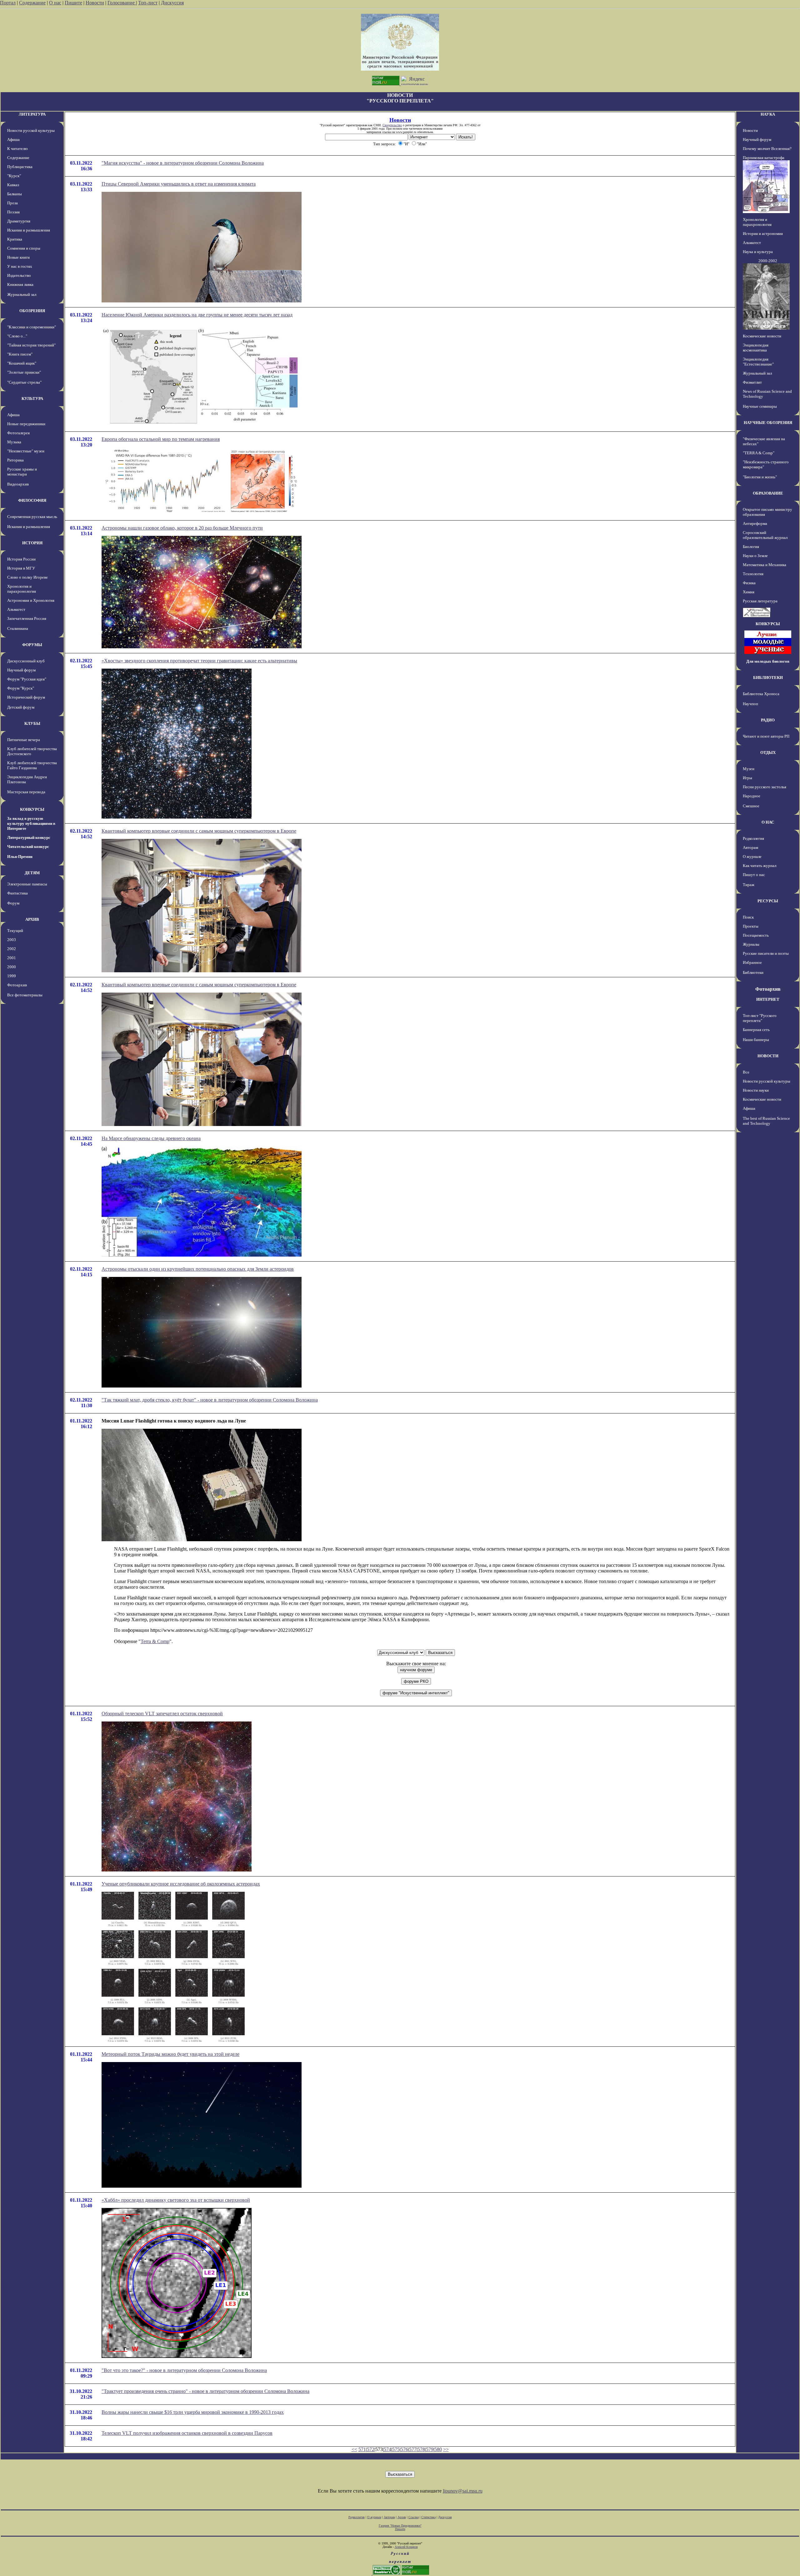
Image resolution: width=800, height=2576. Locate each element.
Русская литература (760, 601)
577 (413, 2449)
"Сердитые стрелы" (24, 382)
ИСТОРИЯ (32, 543)
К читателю (17, 149)
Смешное (751, 806)
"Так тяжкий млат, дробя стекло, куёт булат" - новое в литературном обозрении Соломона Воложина (210, 1400)
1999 (12, 976)
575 (396, 2449)
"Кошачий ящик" (22, 363)
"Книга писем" (20, 354)
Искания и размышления (29, 230)
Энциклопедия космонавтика (756, 348)
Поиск (748, 917)
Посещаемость (756, 935)
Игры (747, 778)
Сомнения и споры (24, 248)
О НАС (768, 822)
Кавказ (13, 185)
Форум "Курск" (21, 688)
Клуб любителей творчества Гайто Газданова (32, 765)
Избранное (752, 962)
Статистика (428, 2517)
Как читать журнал (760, 866)
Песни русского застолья (765, 787)
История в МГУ (21, 568)
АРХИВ (32, 919)
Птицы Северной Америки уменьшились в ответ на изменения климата (179, 184)
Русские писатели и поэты (766, 953)
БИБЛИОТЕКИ (768, 678)
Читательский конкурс (28, 847)
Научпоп (750, 704)
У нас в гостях (20, 266)
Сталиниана (18, 628)
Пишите (73, 3)
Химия (749, 592)
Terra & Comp (155, 1641)
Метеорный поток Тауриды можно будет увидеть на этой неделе (170, 2054)
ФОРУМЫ (32, 645)
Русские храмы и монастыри (22, 472)
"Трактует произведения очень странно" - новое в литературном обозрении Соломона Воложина (205, 2391)
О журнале (752, 857)
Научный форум (21, 670)
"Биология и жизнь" (760, 477)
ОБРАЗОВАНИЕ (768, 493)
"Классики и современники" (32, 327)
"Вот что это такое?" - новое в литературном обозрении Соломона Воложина (184, 2370)
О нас (55, 3)
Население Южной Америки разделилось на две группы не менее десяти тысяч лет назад (197, 315)
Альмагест (16, 609)
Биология (751, 547)
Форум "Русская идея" (27, 679)
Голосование (122, 3)
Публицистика (20, 167)
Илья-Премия (20, 857)
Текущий (15, 931)
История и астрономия (763, 234)
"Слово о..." (17, 336)
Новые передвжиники (26, 424)
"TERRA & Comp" (759, 453)
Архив (402, 2517)
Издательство (19, 275)
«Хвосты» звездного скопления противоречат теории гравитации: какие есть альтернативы (199, 661)
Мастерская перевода (26, 792)
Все (746, 1072)
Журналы (751, 944)
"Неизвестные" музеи (26, 451)
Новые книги (18, 257)
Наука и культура (758, 252)
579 (430, 2449)
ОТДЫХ (768, 752)
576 (404, 2449)
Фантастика (17, 893)
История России (21, 559)
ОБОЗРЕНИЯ (32, 311)
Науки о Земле (755, 556)
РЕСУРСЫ (768, 901)
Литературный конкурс (29, 837)
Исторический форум (26, 697)
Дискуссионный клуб (26, 661)
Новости (95, 3)
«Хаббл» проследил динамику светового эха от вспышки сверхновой (176, 2200)
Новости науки (756, 1090)
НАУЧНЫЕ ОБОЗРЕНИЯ (768, 423)
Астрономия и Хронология (31, 600)
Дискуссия (172, 3)
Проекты (751, 926)
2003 (12, 940)
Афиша (13, 140)
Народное (752, 796)
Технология (753, 574)
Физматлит (752, 382)
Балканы (15, 194)
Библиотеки (753, 972)
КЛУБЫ (32, 723)
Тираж (749, 885)
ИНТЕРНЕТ (768, 999)
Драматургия (19, 221)
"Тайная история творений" (31, 345)
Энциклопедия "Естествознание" (758, 362)
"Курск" (14, 176)
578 (421, 2449)
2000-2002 (768, 261)
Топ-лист (148, 3)
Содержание (32, 3)
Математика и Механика (765, 565)
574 (387, 2449)
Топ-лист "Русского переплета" (760, 1018)
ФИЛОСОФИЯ (32, 500)
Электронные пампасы (27, 884)
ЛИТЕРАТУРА (32, 114)
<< (354, 2449)
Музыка (14, 442)
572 (371, 2449)
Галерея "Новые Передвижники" (400, 2526)
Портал (8, 3)
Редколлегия (753, 838)
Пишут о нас (754, 875)
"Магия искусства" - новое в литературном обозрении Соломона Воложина (183, 163)
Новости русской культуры (31, 130)
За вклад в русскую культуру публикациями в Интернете (31, 823)
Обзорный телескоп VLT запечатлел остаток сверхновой (162, 1714)
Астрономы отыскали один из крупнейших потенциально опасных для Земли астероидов (198, 1269)
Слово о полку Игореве (27, 577)
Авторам (750, 847)
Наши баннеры (756, 1040)
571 (362, 2449)
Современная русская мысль (32, 517)
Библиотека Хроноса (761, 694)
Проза (12, 203)
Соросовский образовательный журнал (765, 535)
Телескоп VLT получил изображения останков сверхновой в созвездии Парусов (187, 2433)
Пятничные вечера (24, 740)
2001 (12, 958)
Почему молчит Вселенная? (767, 149)
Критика (15, 239)
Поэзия (13, 212)
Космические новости (762, 336)
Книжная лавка (20, 284)
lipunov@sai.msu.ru (463, 2491)
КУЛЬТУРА (32, 399)
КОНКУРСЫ (32, 809)
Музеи (749, 769)
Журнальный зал (22, 294)
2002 (12, 949)
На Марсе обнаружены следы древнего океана (151, 1138)
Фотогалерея (18, 433)
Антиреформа (755, 523)
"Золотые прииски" (24, 372)
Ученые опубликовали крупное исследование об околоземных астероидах (181, 1884)
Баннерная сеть (756, 1030)
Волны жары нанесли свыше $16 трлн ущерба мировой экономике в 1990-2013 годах (193, 2412)
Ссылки (414, 2517)
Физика (749, 583)
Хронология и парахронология (22, 589)
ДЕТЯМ (32, 873)
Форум (13, 903)
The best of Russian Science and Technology (766, 1121)
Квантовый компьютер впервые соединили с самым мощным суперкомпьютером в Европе (199, 831)
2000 (12, 967)
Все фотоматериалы (25, 995)
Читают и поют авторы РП (766, 736)
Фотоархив (17, 985)
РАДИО (768, 720)
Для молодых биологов (768, 661)
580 (438, 2449)
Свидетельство (392, 125)
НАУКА (768, 114)
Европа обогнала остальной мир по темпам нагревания (161, 439)
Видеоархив (18, 484)
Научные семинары (760, 406)
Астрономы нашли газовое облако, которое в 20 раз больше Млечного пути (182, 528)
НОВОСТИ (768, 1056)
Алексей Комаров (406, 2547)
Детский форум (21, 707)
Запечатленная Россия (27, 618)
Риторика (15, 460)
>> (446, 2449)
